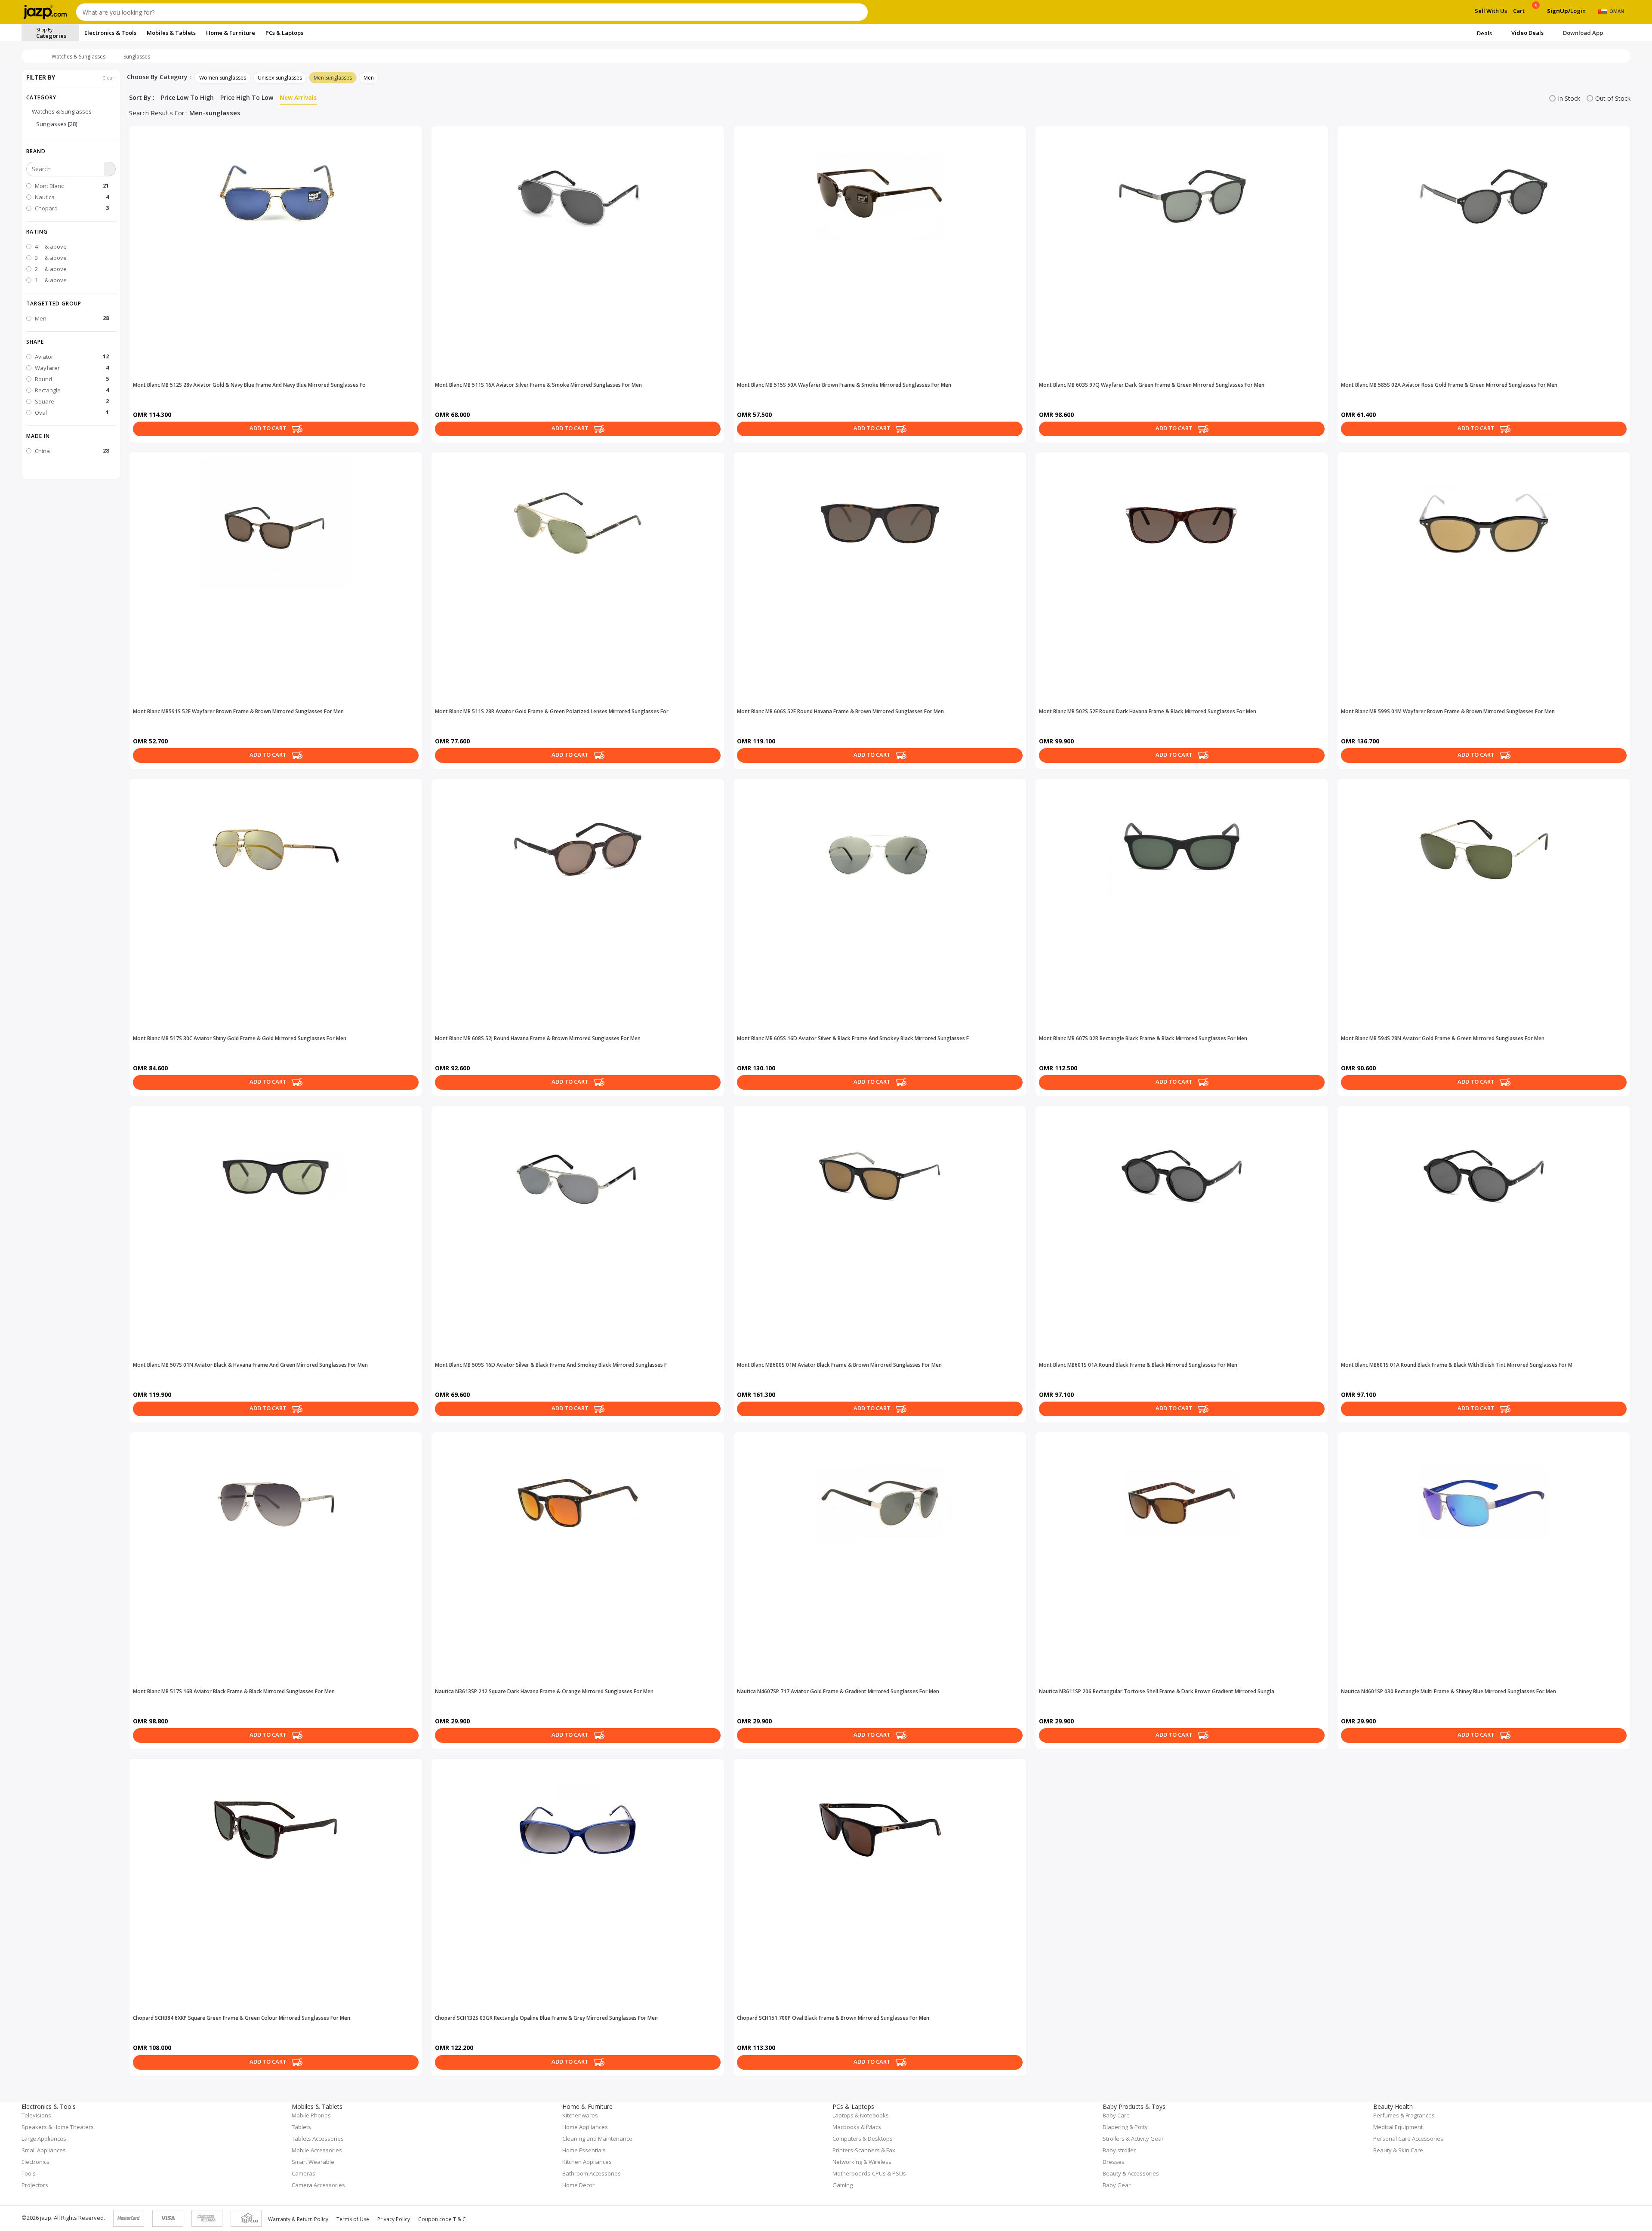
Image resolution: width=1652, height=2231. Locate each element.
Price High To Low (247, 97)
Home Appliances (585, 2127)
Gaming (843, 2185)
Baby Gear (1117, 2185)
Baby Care (1116, 2115)
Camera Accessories (318, 2185)
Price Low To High (187, 97)
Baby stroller (1119, 2150)
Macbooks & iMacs (857, 2127)
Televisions (36, 2115)
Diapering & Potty (1125, 2127)
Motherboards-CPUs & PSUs (869, 2173)
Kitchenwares (580, 2115)
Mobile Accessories (317, 2150)
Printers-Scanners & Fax (864, 2150)
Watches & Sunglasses (79, 57)
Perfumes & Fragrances (1404, 2115)
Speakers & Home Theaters (58, 2127)
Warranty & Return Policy (298, 2219)
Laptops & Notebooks (861, 2115)
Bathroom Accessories (592, 2173)
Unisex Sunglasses (280, 78)
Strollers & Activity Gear (1133, 2139)
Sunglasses (137, 57)
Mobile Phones (311, 2115)
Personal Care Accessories (1408, 2139)
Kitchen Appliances (587, 2162)
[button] (71, 151)
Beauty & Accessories (1131, 2173)
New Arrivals (298, 97)
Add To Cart (269, 428)
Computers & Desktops (863, 2139)
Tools (29, 2173)
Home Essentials (584, 2150)
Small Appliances (44, 2150)
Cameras (304, 2173)
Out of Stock (1613, 98)
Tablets (301, 2127)
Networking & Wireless (862, 2162)
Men (369, 78)
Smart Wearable (313, 2162)
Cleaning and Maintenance (597, 2139)
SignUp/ (1559, 11)
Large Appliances (44, 2139)
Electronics (35, 2162)
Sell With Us (1491, 11)
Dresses (1114, 2162)
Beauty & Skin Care (1398, 2150)
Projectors (35, 2185)
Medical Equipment (1398, 2127)
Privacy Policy (394, 2219)
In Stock (1569, 98)
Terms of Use (353, 2219)
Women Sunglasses (223, 78)
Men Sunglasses (333, 78)
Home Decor (578, 2185)
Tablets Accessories (318, 2139)
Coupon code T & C (442, 2219)
